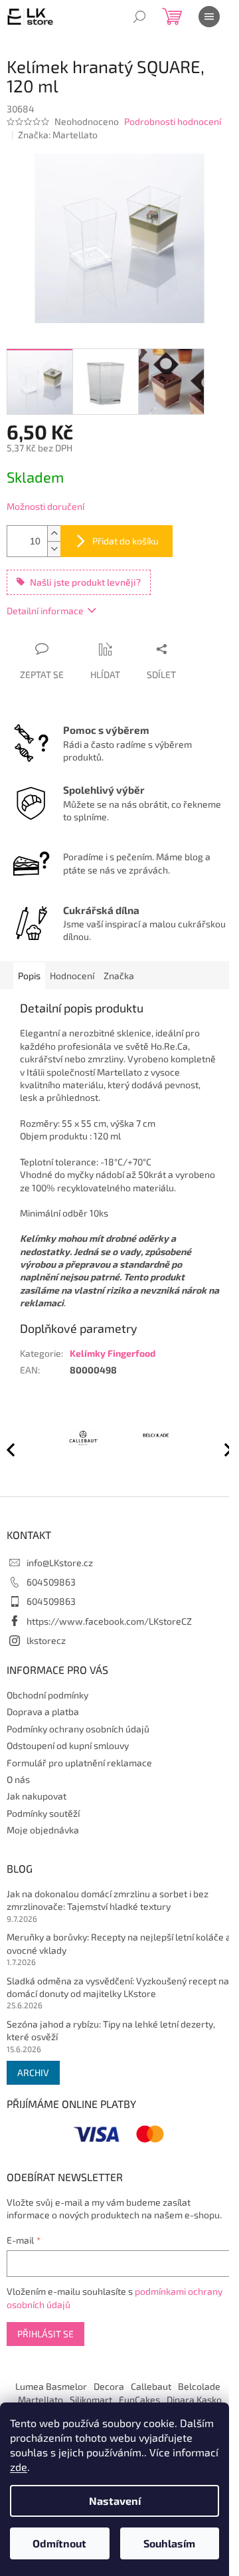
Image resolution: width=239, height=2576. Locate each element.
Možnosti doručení (45, 506)
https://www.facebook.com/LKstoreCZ (109, 1621)
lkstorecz (46, 1640)
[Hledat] (139, 17)
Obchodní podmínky (47, 1695)
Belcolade (199, 2386)
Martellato (40, 2400)
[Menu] (209, 17)
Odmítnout (59, 2543)
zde (19, 2467)
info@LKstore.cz (60, 1563)
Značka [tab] (119, 976)
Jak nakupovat (37, 1796)
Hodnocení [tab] (72, 976)
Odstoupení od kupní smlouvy (68, 1745)
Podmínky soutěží (43, 1813)
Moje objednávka (43, 1830)
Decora (109, 2386)
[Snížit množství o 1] (54, 549)
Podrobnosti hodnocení (173, 121)
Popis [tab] (29, 976)
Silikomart (91, 2400)
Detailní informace (45, 611)
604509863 (51, 1582)
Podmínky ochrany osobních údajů (78, 1729)
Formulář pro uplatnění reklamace (79, 1763)
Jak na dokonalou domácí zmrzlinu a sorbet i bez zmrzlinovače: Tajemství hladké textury (108, 1900)
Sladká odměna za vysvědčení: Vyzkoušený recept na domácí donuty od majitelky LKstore (118, 1987)
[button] (222, 1449)
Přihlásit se (45, 2334)
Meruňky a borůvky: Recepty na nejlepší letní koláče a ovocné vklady (119, 1943)
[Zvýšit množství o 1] (54, 533)
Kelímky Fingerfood (113, 1353)
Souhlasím (169, 2543)
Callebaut (151, 2386)
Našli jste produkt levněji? (85, 582)
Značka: (58, 135)
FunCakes (139, 2400)
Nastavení (115, 2501)
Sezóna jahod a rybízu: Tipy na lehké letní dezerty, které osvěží (111, 2030)
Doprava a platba (43, 1711)
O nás (18, 1779)
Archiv (33, 2072)
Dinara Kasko (194, 2400)
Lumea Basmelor (51, 2386)
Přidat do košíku (125, 541)
